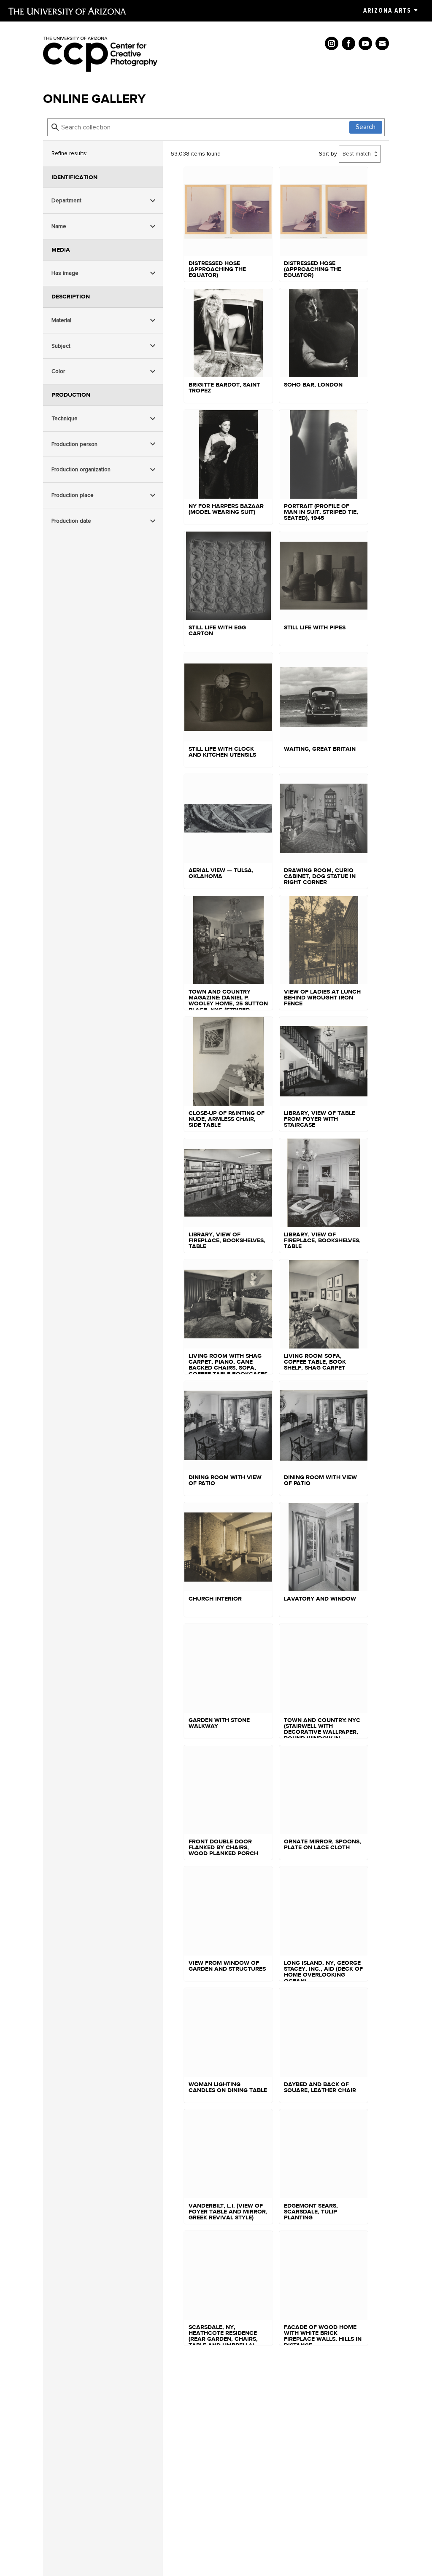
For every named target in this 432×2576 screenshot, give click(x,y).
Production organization (81, 469)
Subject (61, 346)
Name (59, 226)
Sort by (328, 154)
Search (366, 127)
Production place (73, 495)
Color (58, 371)
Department (66, 200)
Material (61, 320)
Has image (65, 273)
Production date (71, 521)
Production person (74, 444)
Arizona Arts (387, 11)
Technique (65, 418)
